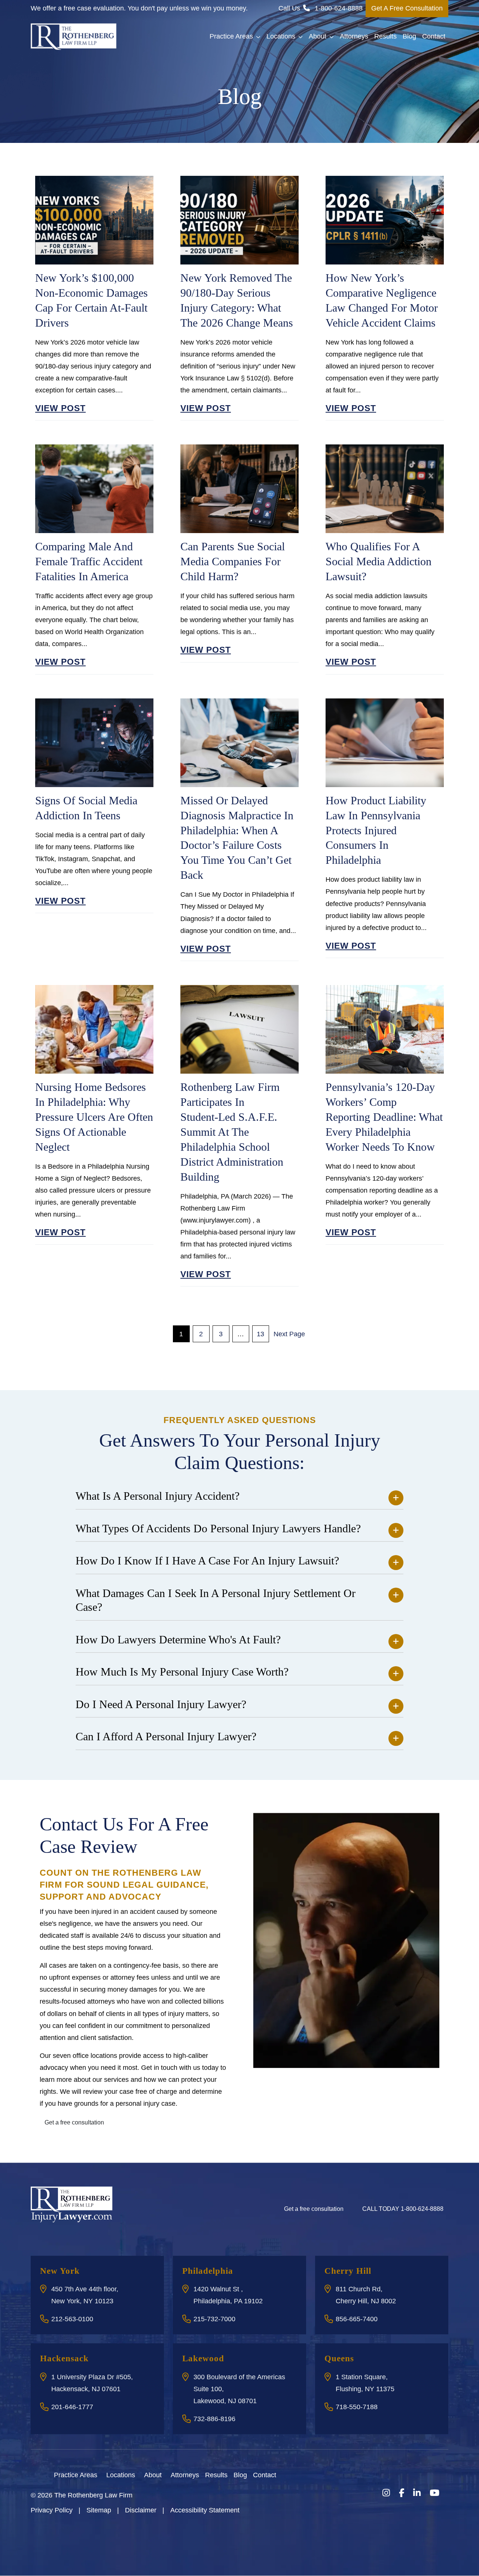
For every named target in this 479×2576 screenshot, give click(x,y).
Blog (409, 36)
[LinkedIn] (417, 2493)
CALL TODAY (403, 2209)
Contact (434, 36)
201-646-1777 (72, 2407)
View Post (60, 408)
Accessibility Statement (205, 2510)
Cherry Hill (348, 2271)
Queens (339, 2358)
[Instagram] (386, 2493)
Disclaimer (141, 2510)
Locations (281, 36)
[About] (166, 2474)
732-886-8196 (214, 2419)
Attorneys (354, 36)
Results (385, 36)
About (318, 36)
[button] (260, 37)
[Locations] (140, 2474)
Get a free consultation (74, 2122)
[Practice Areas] (102, 2474)
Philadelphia (208, 2271)
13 (260, 1334)
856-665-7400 (357, 2319)
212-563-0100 (72, 2319)
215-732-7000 (214, 2319)
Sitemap (99, 2510)
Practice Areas (231, 36)
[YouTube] (434, 2493)
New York (60, 2271)
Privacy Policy (52, 2510)
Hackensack (64, 2358)
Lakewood (203, 2358)
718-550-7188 (357, 2407)
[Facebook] (402, 2493)
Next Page (289, 1334)
